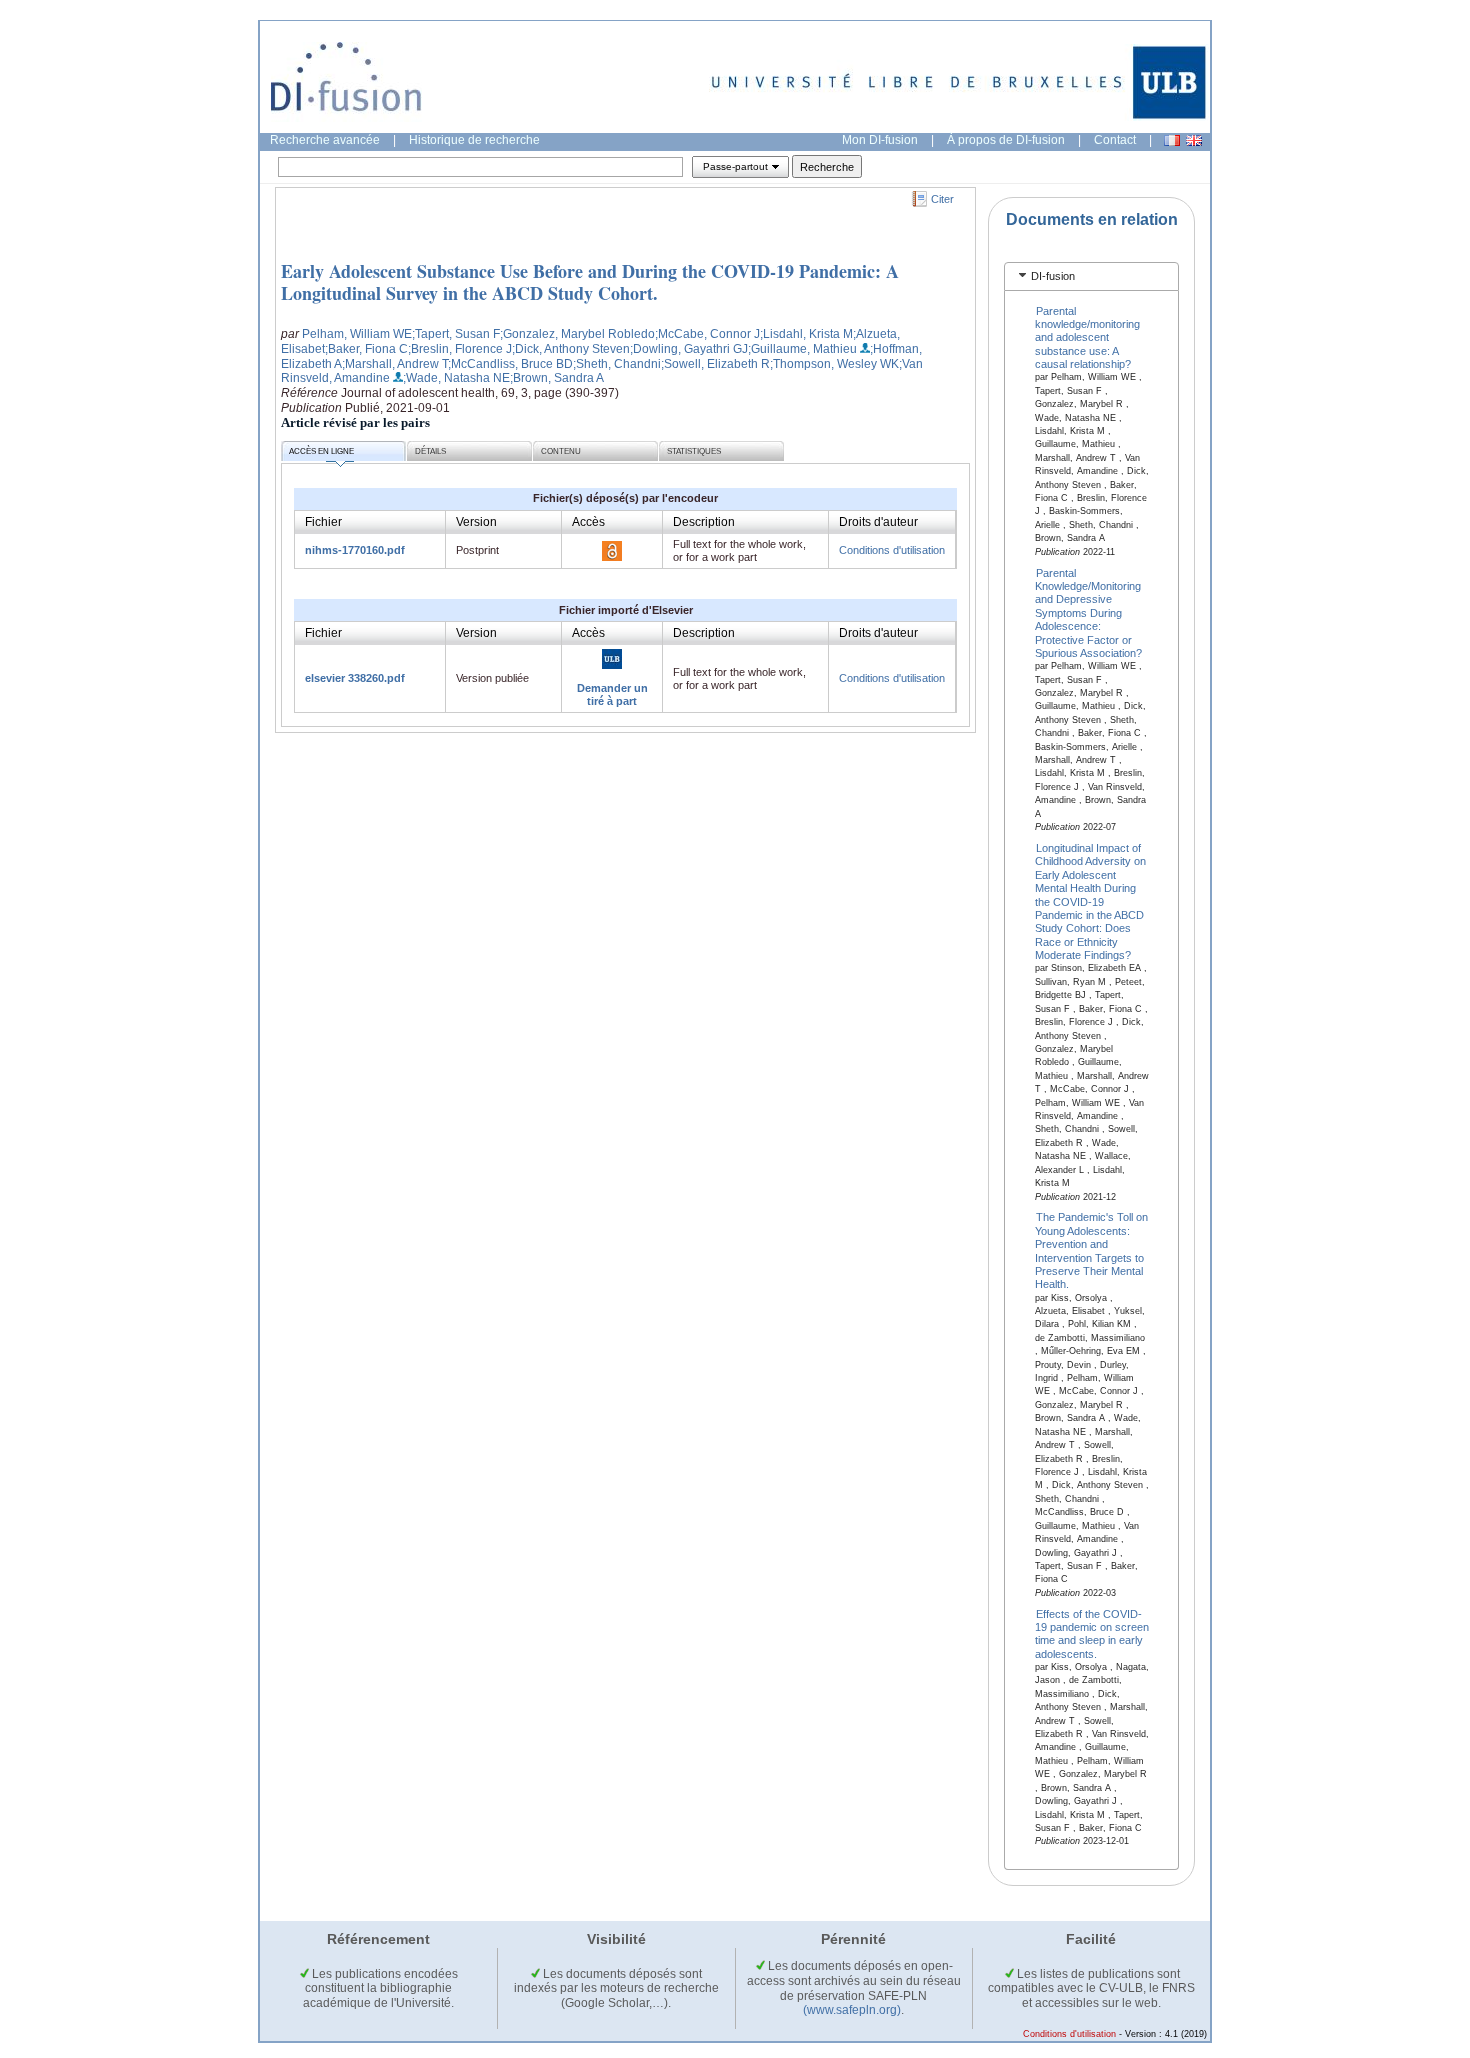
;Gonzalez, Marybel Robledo (577, 334)
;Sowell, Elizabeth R (715, 364)
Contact (1115, 140)
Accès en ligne (321, 451)
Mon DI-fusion (880, 140)
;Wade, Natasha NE (456, 378)
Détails (430, 451)
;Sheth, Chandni (617, 364)
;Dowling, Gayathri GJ (689, 349)
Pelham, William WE (357, 334)
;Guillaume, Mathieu (802, 349)
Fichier (323, 522)
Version (476, 522)
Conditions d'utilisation (892, 550)
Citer (942, 199)
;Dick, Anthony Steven (571, 349)
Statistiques (694, 451)
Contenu (561, 451)
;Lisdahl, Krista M (806, 334)
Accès (588, 522)
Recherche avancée (325, 140)
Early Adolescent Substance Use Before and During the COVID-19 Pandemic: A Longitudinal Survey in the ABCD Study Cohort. (590, 282)
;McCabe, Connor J (707, 334)
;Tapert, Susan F (456, 334)
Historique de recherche (474, 140)
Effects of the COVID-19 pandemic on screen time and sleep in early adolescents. (1092, 1633)
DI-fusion (1053, 276)
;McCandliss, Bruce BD (510, 364)
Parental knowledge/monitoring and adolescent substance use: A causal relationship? (1087, 337)
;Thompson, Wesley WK (834, 364)
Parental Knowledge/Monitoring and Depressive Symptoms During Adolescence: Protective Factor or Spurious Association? (1088, 612)
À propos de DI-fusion (1006, 140)
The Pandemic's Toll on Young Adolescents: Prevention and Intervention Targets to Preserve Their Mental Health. (1092, 1250)
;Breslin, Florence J (460, 349)
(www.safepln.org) (852, 2010)
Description (704, 522)
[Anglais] (1194, 140)
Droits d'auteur (878, 522)
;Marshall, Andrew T (395, 364)
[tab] (1091, 276)
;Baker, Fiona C (366, 349)
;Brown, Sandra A (557, 378)
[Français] (1172, 140)
